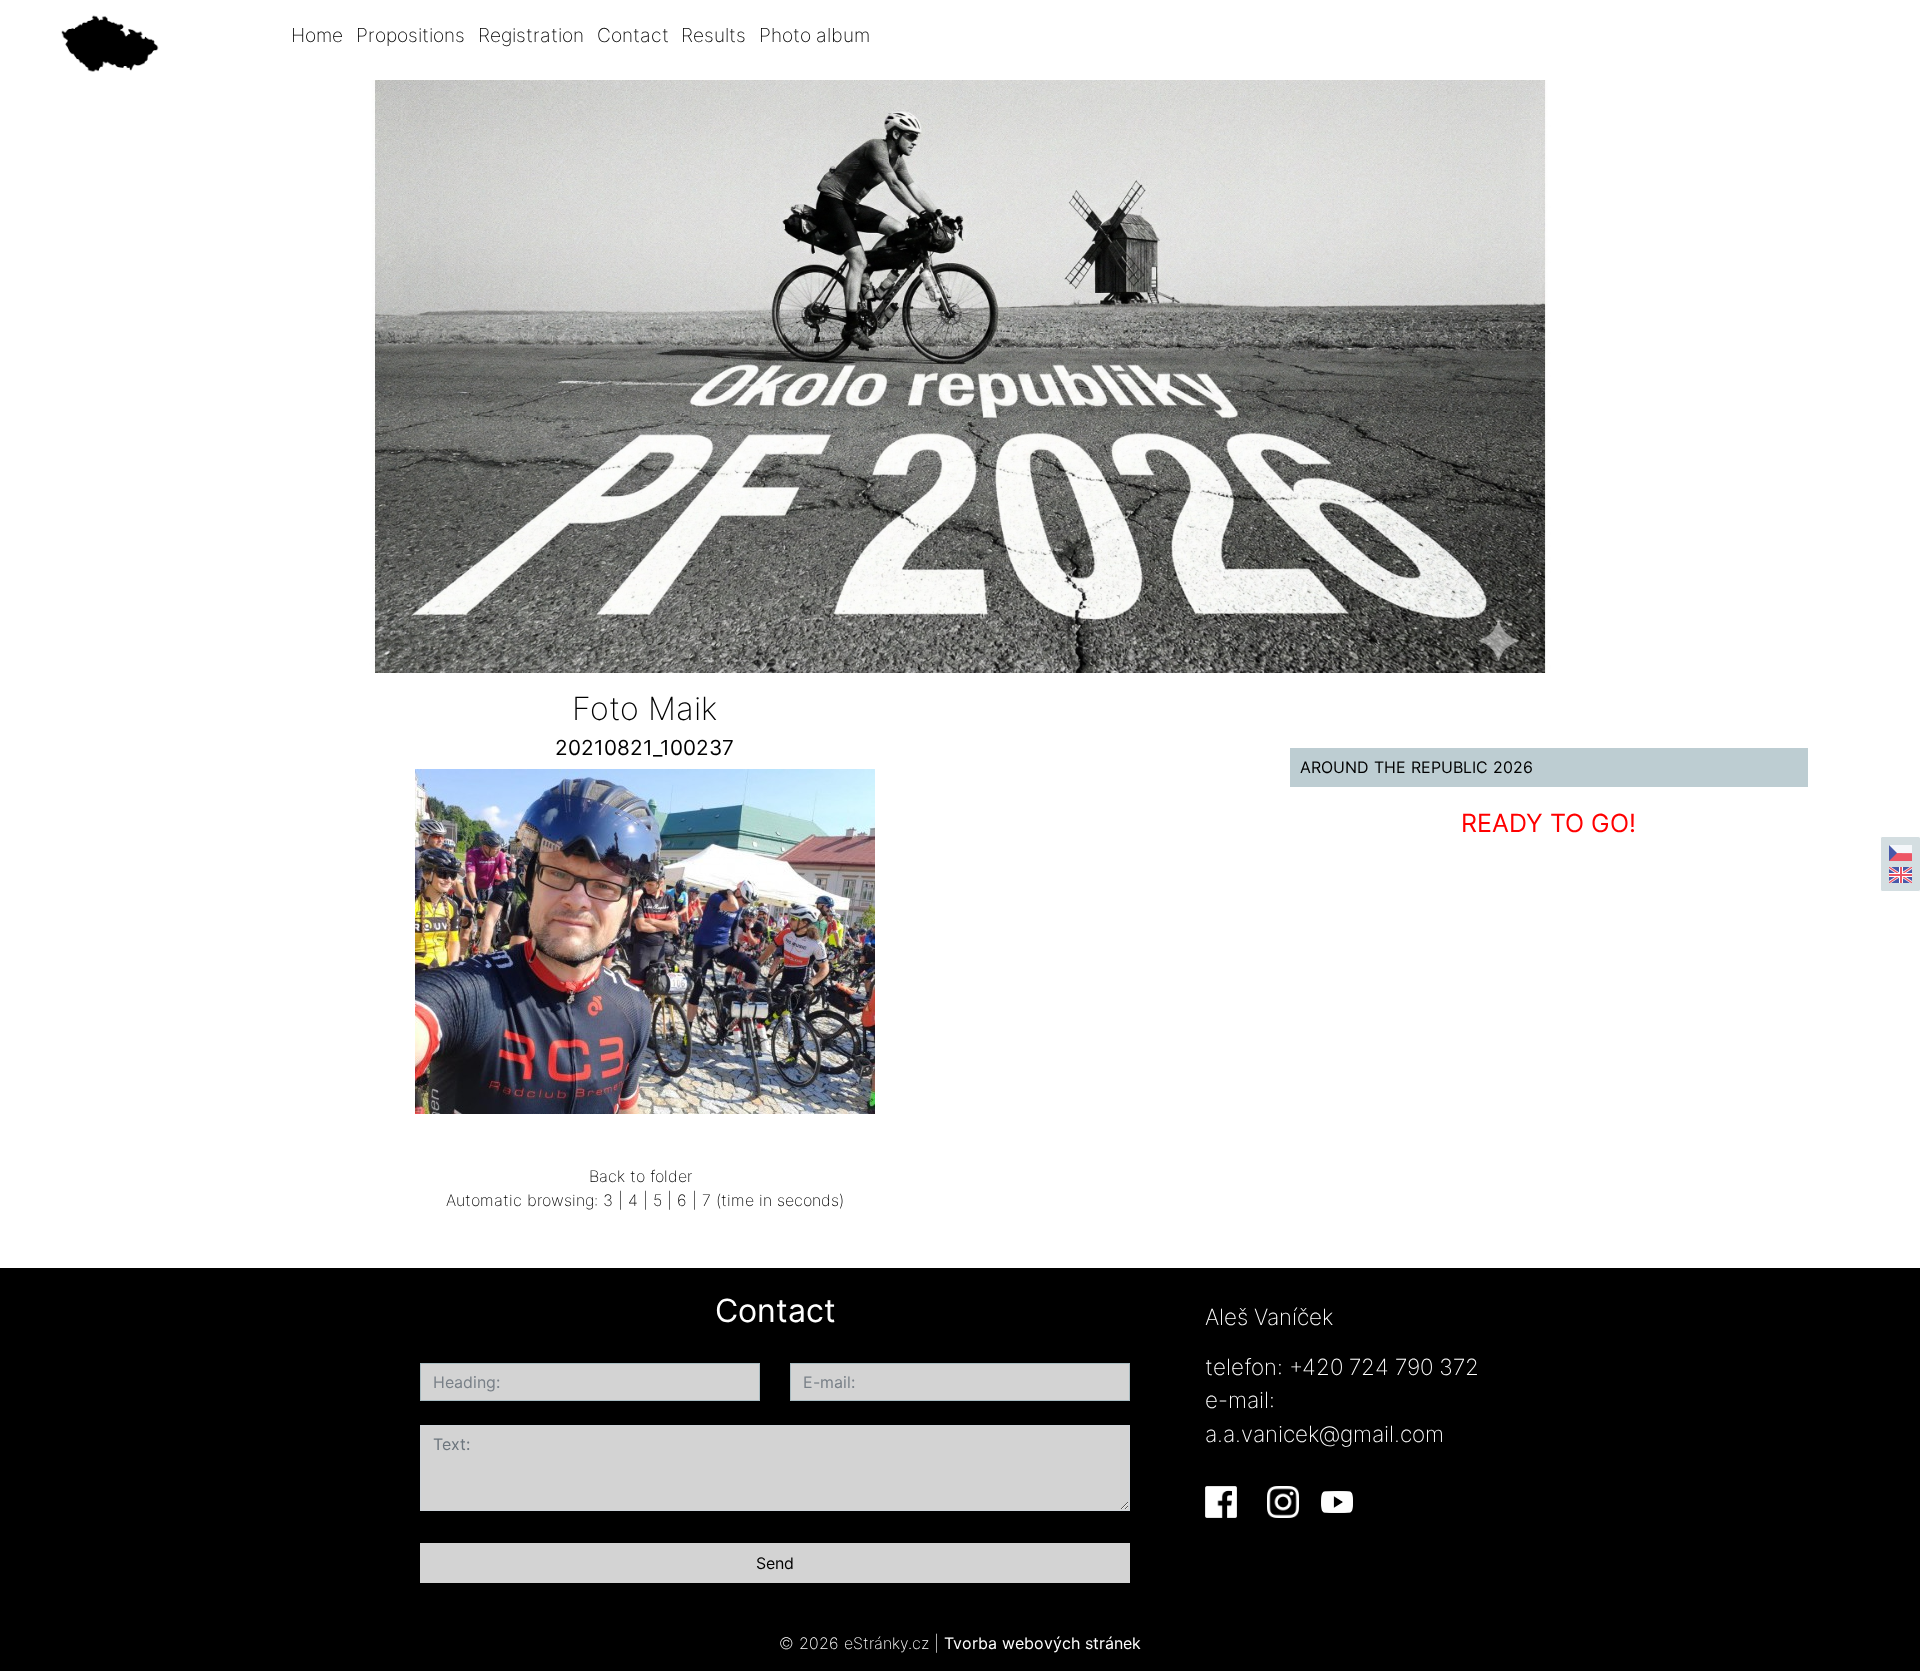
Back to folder (640, 1176)
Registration (531, 35)
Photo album (814, 35)
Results (713, 35)
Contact (633, 35)
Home (317, 35)
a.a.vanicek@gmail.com (1324, 1433)
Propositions (410, 35)
